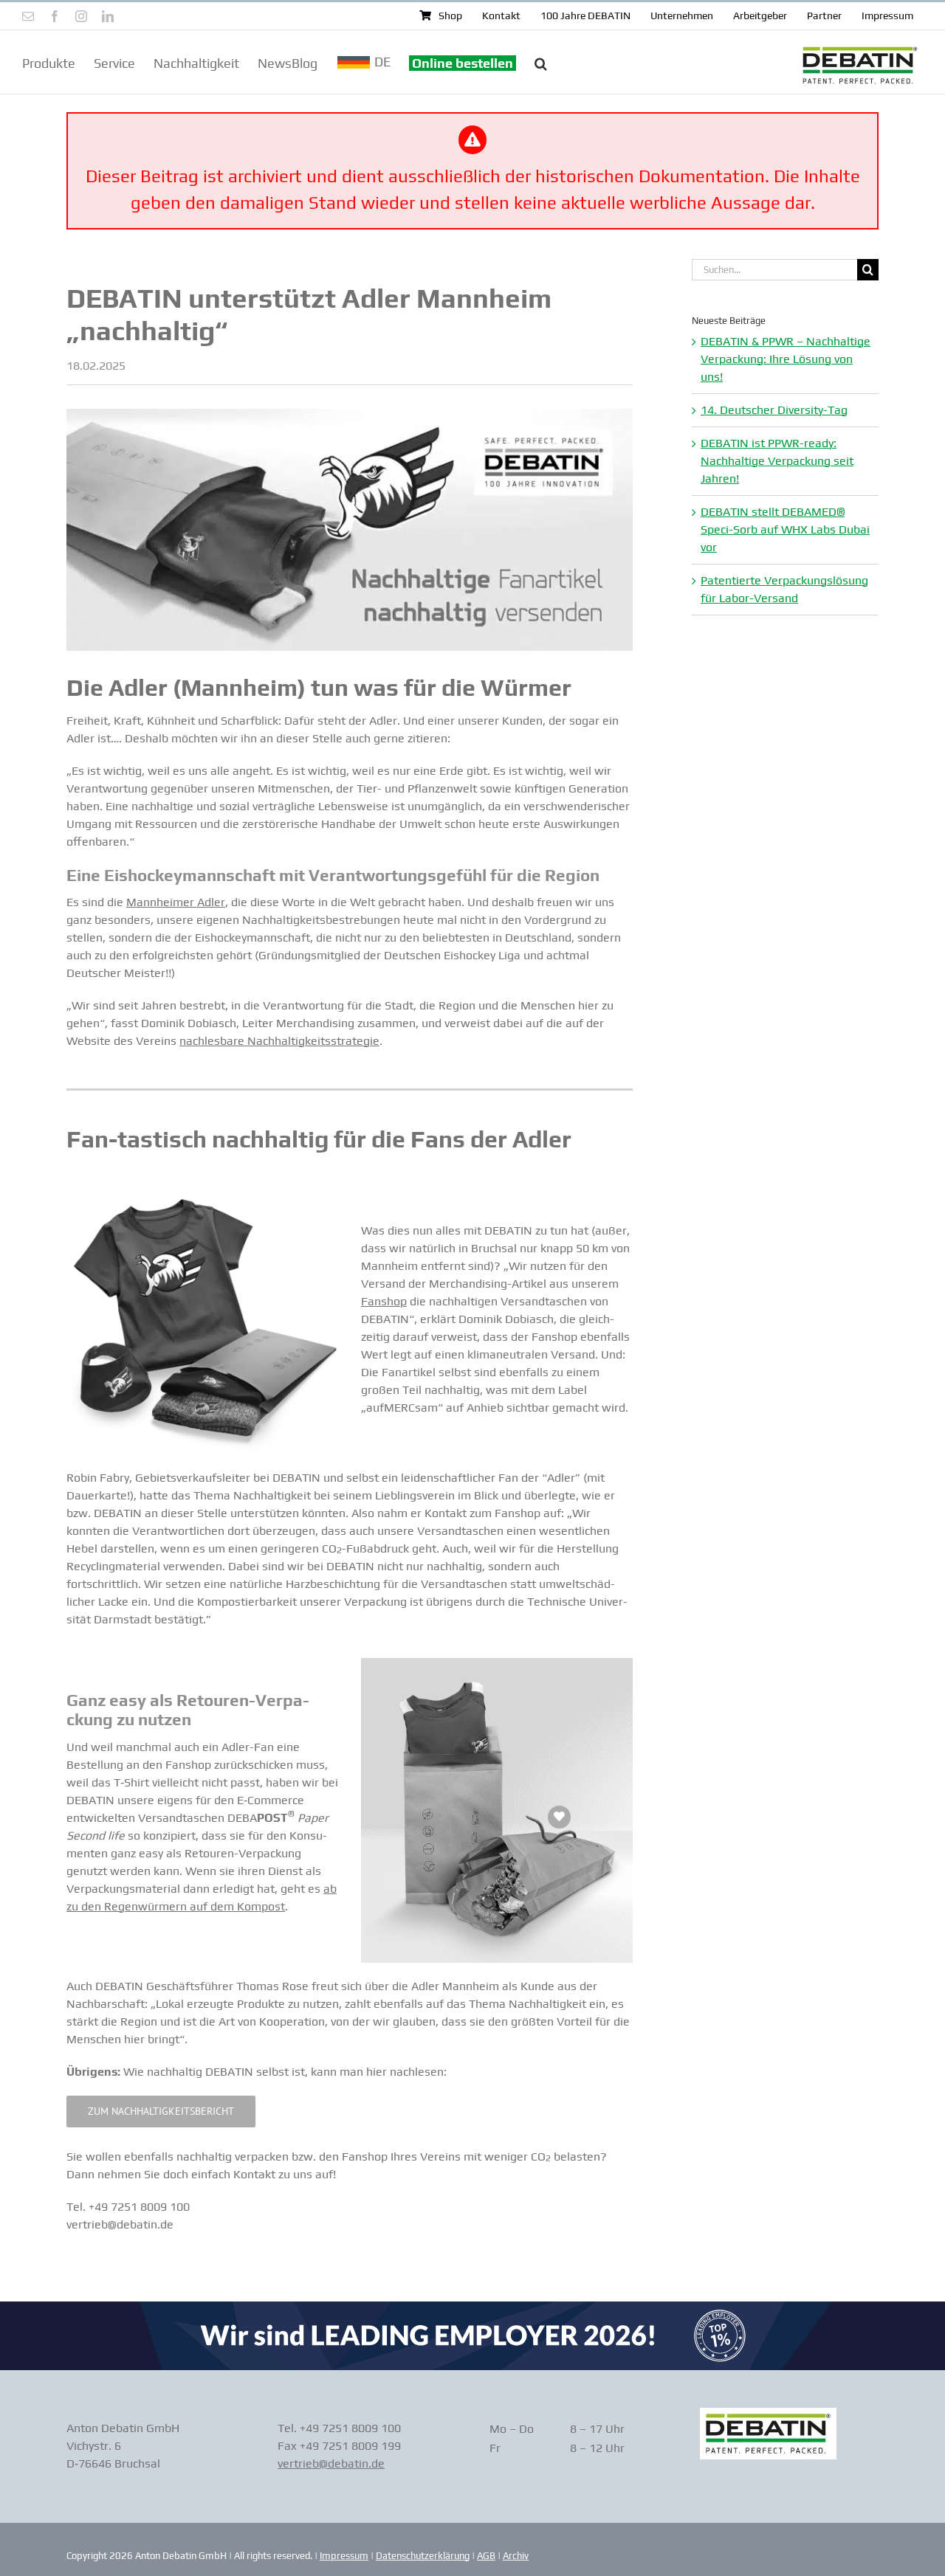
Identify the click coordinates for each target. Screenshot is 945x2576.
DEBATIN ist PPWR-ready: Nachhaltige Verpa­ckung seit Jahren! (777, 461)
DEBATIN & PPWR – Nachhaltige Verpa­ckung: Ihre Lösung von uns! (786, 359)
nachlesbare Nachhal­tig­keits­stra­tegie (279, 1041)
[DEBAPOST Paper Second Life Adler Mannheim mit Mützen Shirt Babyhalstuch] (202, 1205)
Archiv (516, 2556)
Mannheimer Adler (176, 902)
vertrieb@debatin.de (331, 2463)
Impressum (344, 2556)
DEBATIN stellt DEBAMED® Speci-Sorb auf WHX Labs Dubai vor (785, 529)
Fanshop (384, 1301)
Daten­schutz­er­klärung (423, 2556)
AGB (486, 2556)
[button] (541, 62)
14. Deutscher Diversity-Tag (774, 410)
